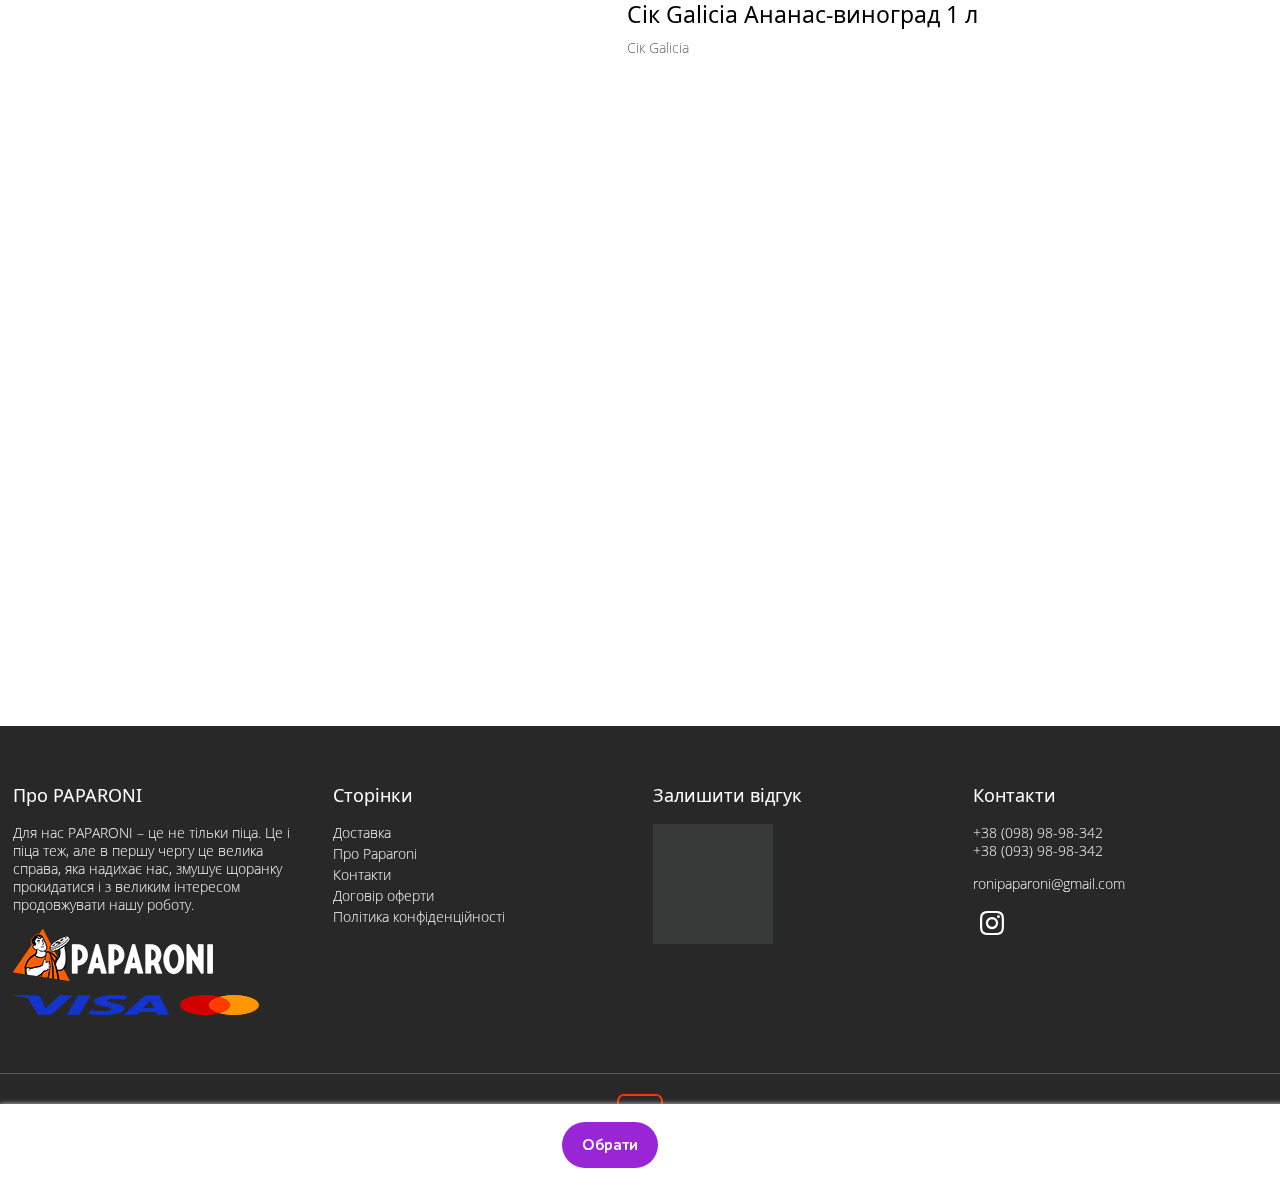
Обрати (610, 1145)
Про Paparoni (375, 853)
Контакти (362, 874)
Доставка (362, 832)
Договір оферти (383, 895)
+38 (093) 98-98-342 (1038, 850)
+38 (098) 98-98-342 (1038, 832)
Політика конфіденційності (419, 916)
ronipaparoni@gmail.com (1049, 883)
